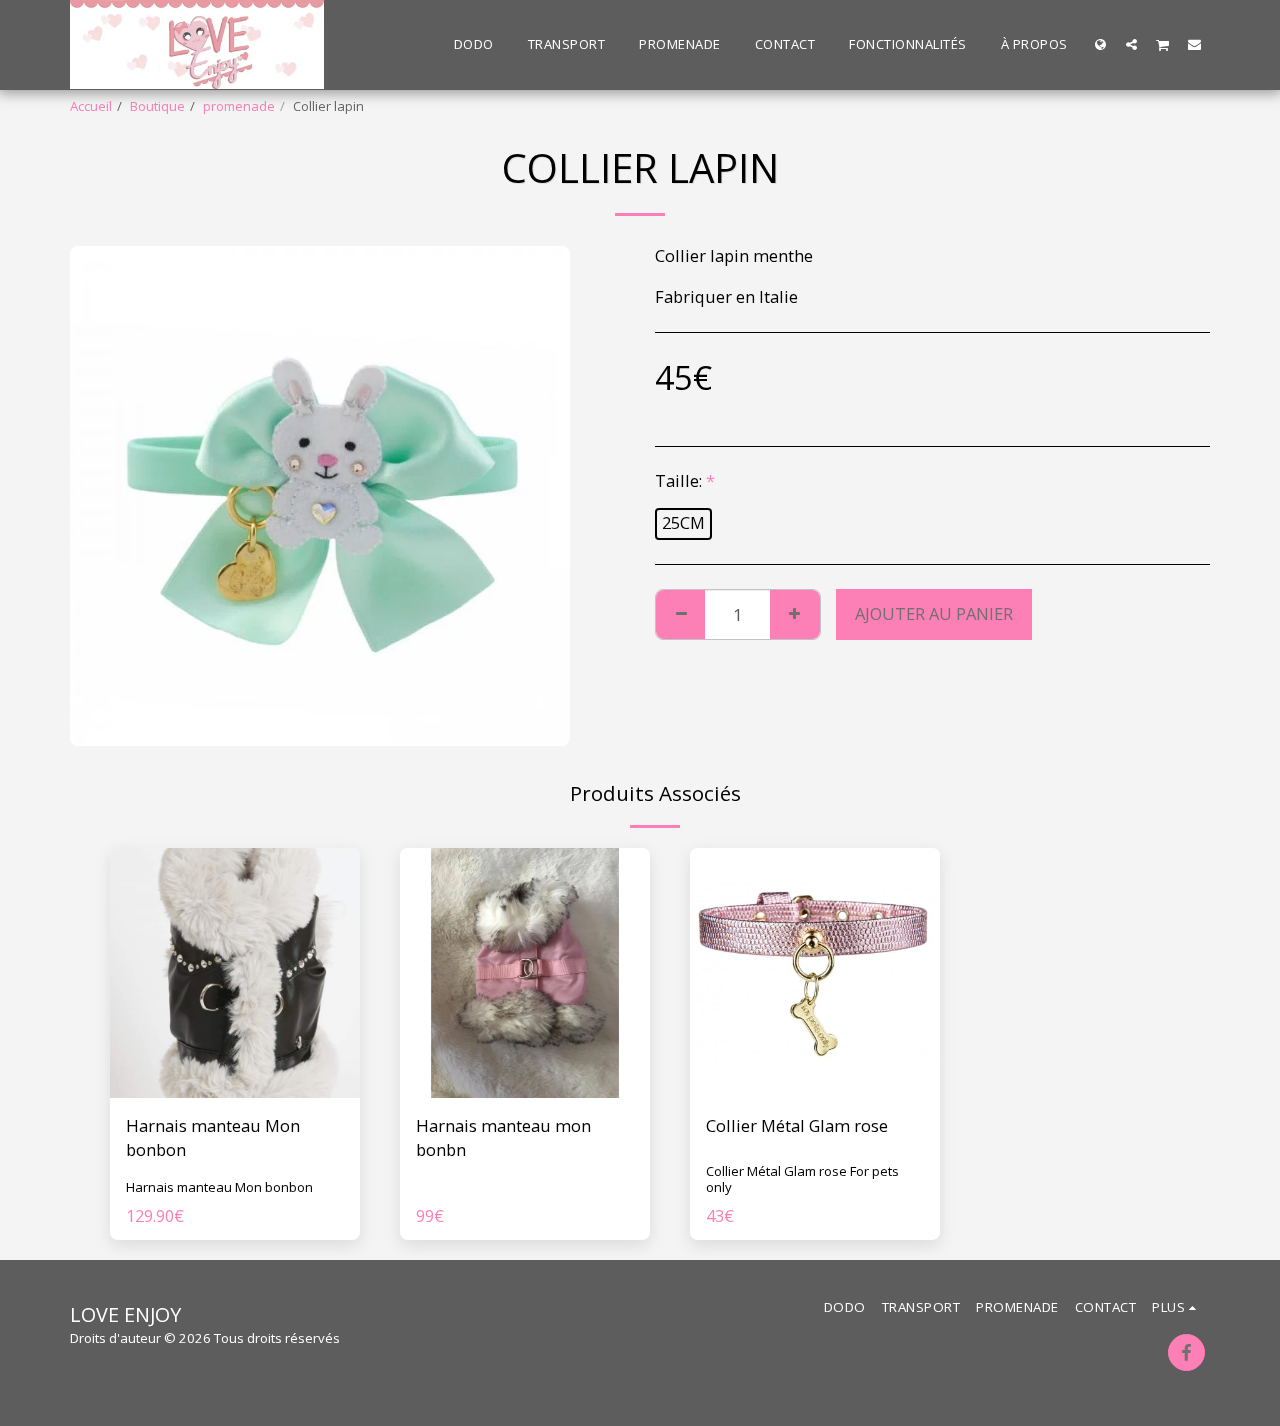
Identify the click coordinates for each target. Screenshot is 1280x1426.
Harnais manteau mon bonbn (503, 1138)
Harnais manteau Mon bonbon (213, 1138)
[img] (235, 973)
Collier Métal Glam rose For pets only (802, 1179)
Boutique (157, 106)
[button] (1131, 44)
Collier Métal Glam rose (797, 1125)
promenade (239, 106)
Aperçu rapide (235, 1087)
